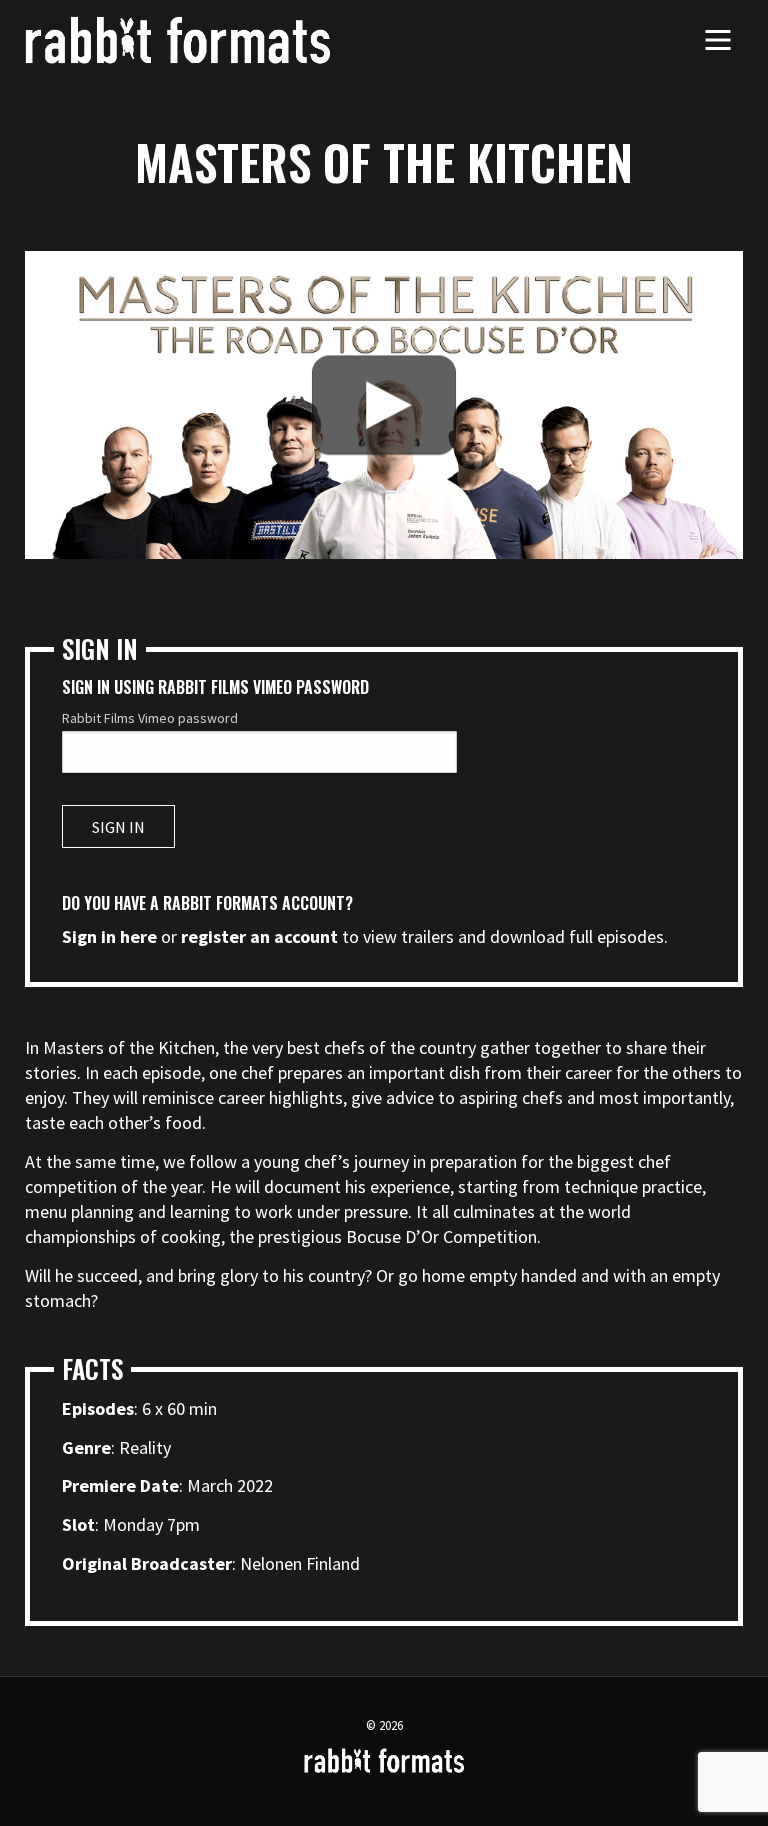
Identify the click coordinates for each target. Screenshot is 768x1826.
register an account (259, 936)
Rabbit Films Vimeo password (150, 718)
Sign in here (109, 936)
